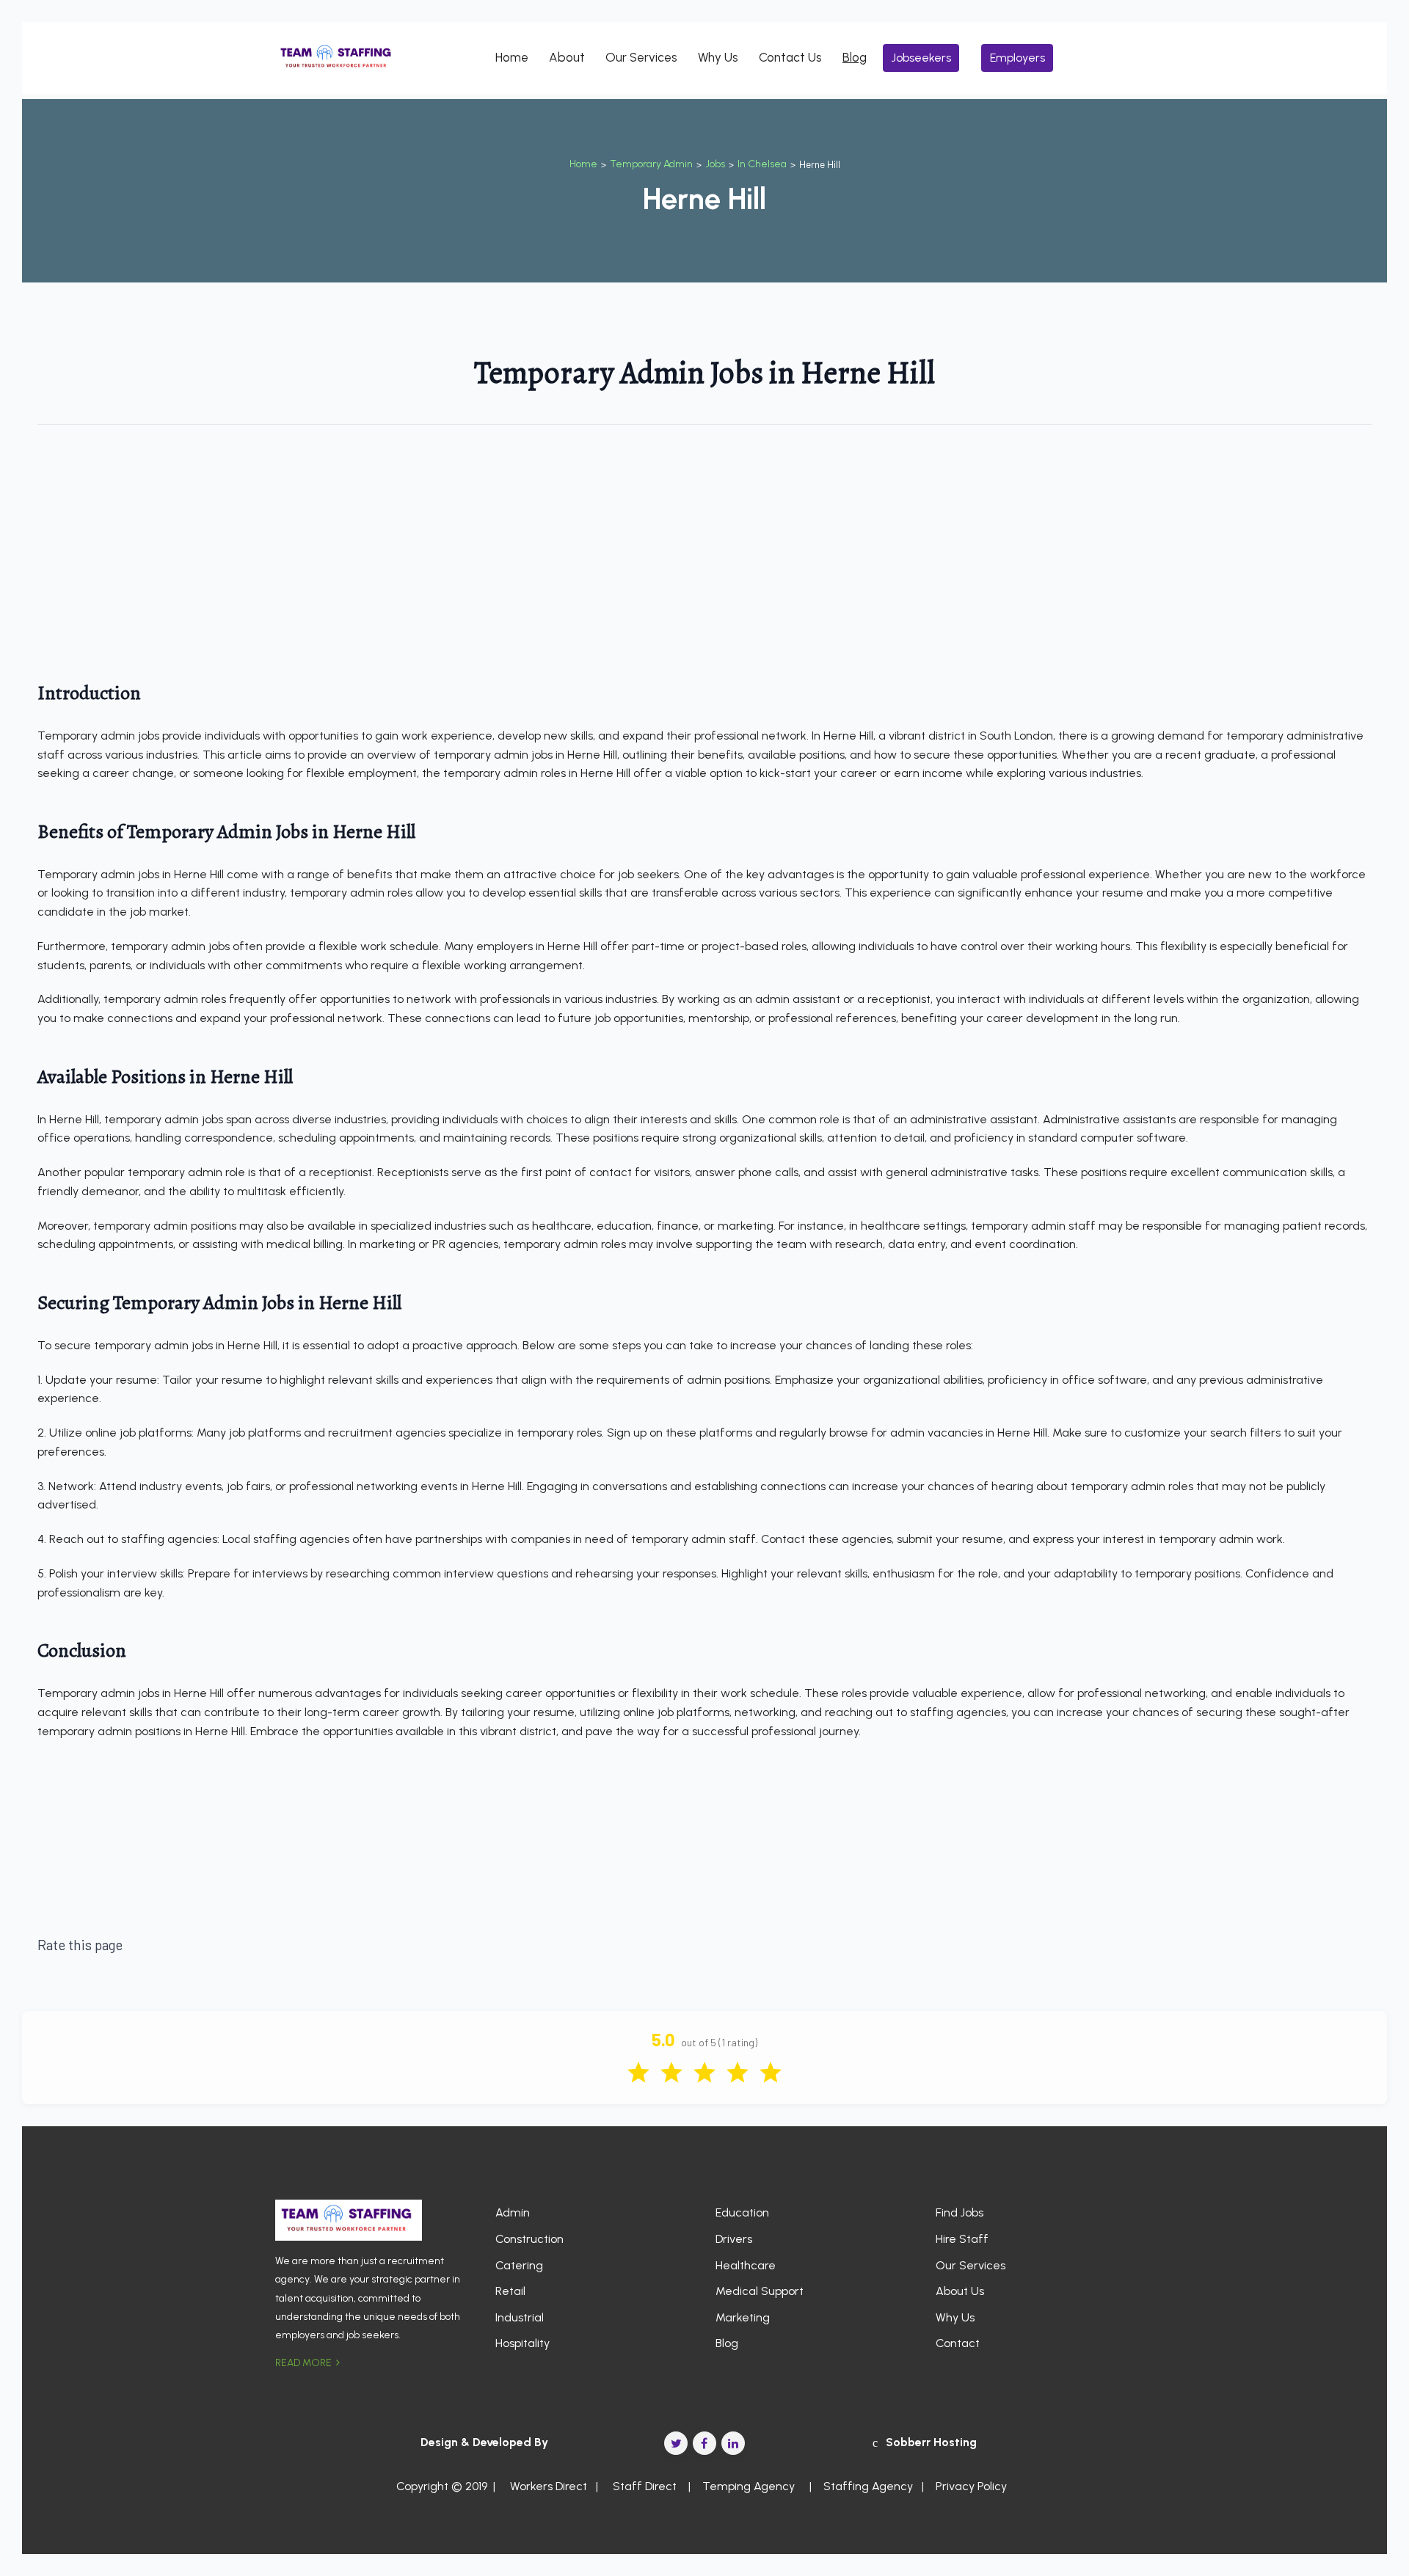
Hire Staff (962, 2239)
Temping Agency (749, 2486)
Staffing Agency (868, 2486)
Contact (958, 2343)
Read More (305, 2363)
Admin (513, 2212)
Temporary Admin (651, 164)
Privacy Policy (971, 2486)
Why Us (718, 57)
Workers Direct (547, 2486)
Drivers (734, 2239)
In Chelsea (762, 164)
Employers (1017, 58)
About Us (960, 2291)
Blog (855, 57)
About (567, 57)
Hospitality (523, 2343)
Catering (519, 2265)
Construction (529, 2239)
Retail (510, 2291)
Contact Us (790, 57)
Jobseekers (921, 58)
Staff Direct (645, 2486)
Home (512, 57)
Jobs (715, 164)
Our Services (641, 57)
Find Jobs (960, 2212)
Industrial (520, 2317)
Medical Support (760, 2291)
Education (742, 2212)
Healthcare (746, 2265)
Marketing (743, 2317)
